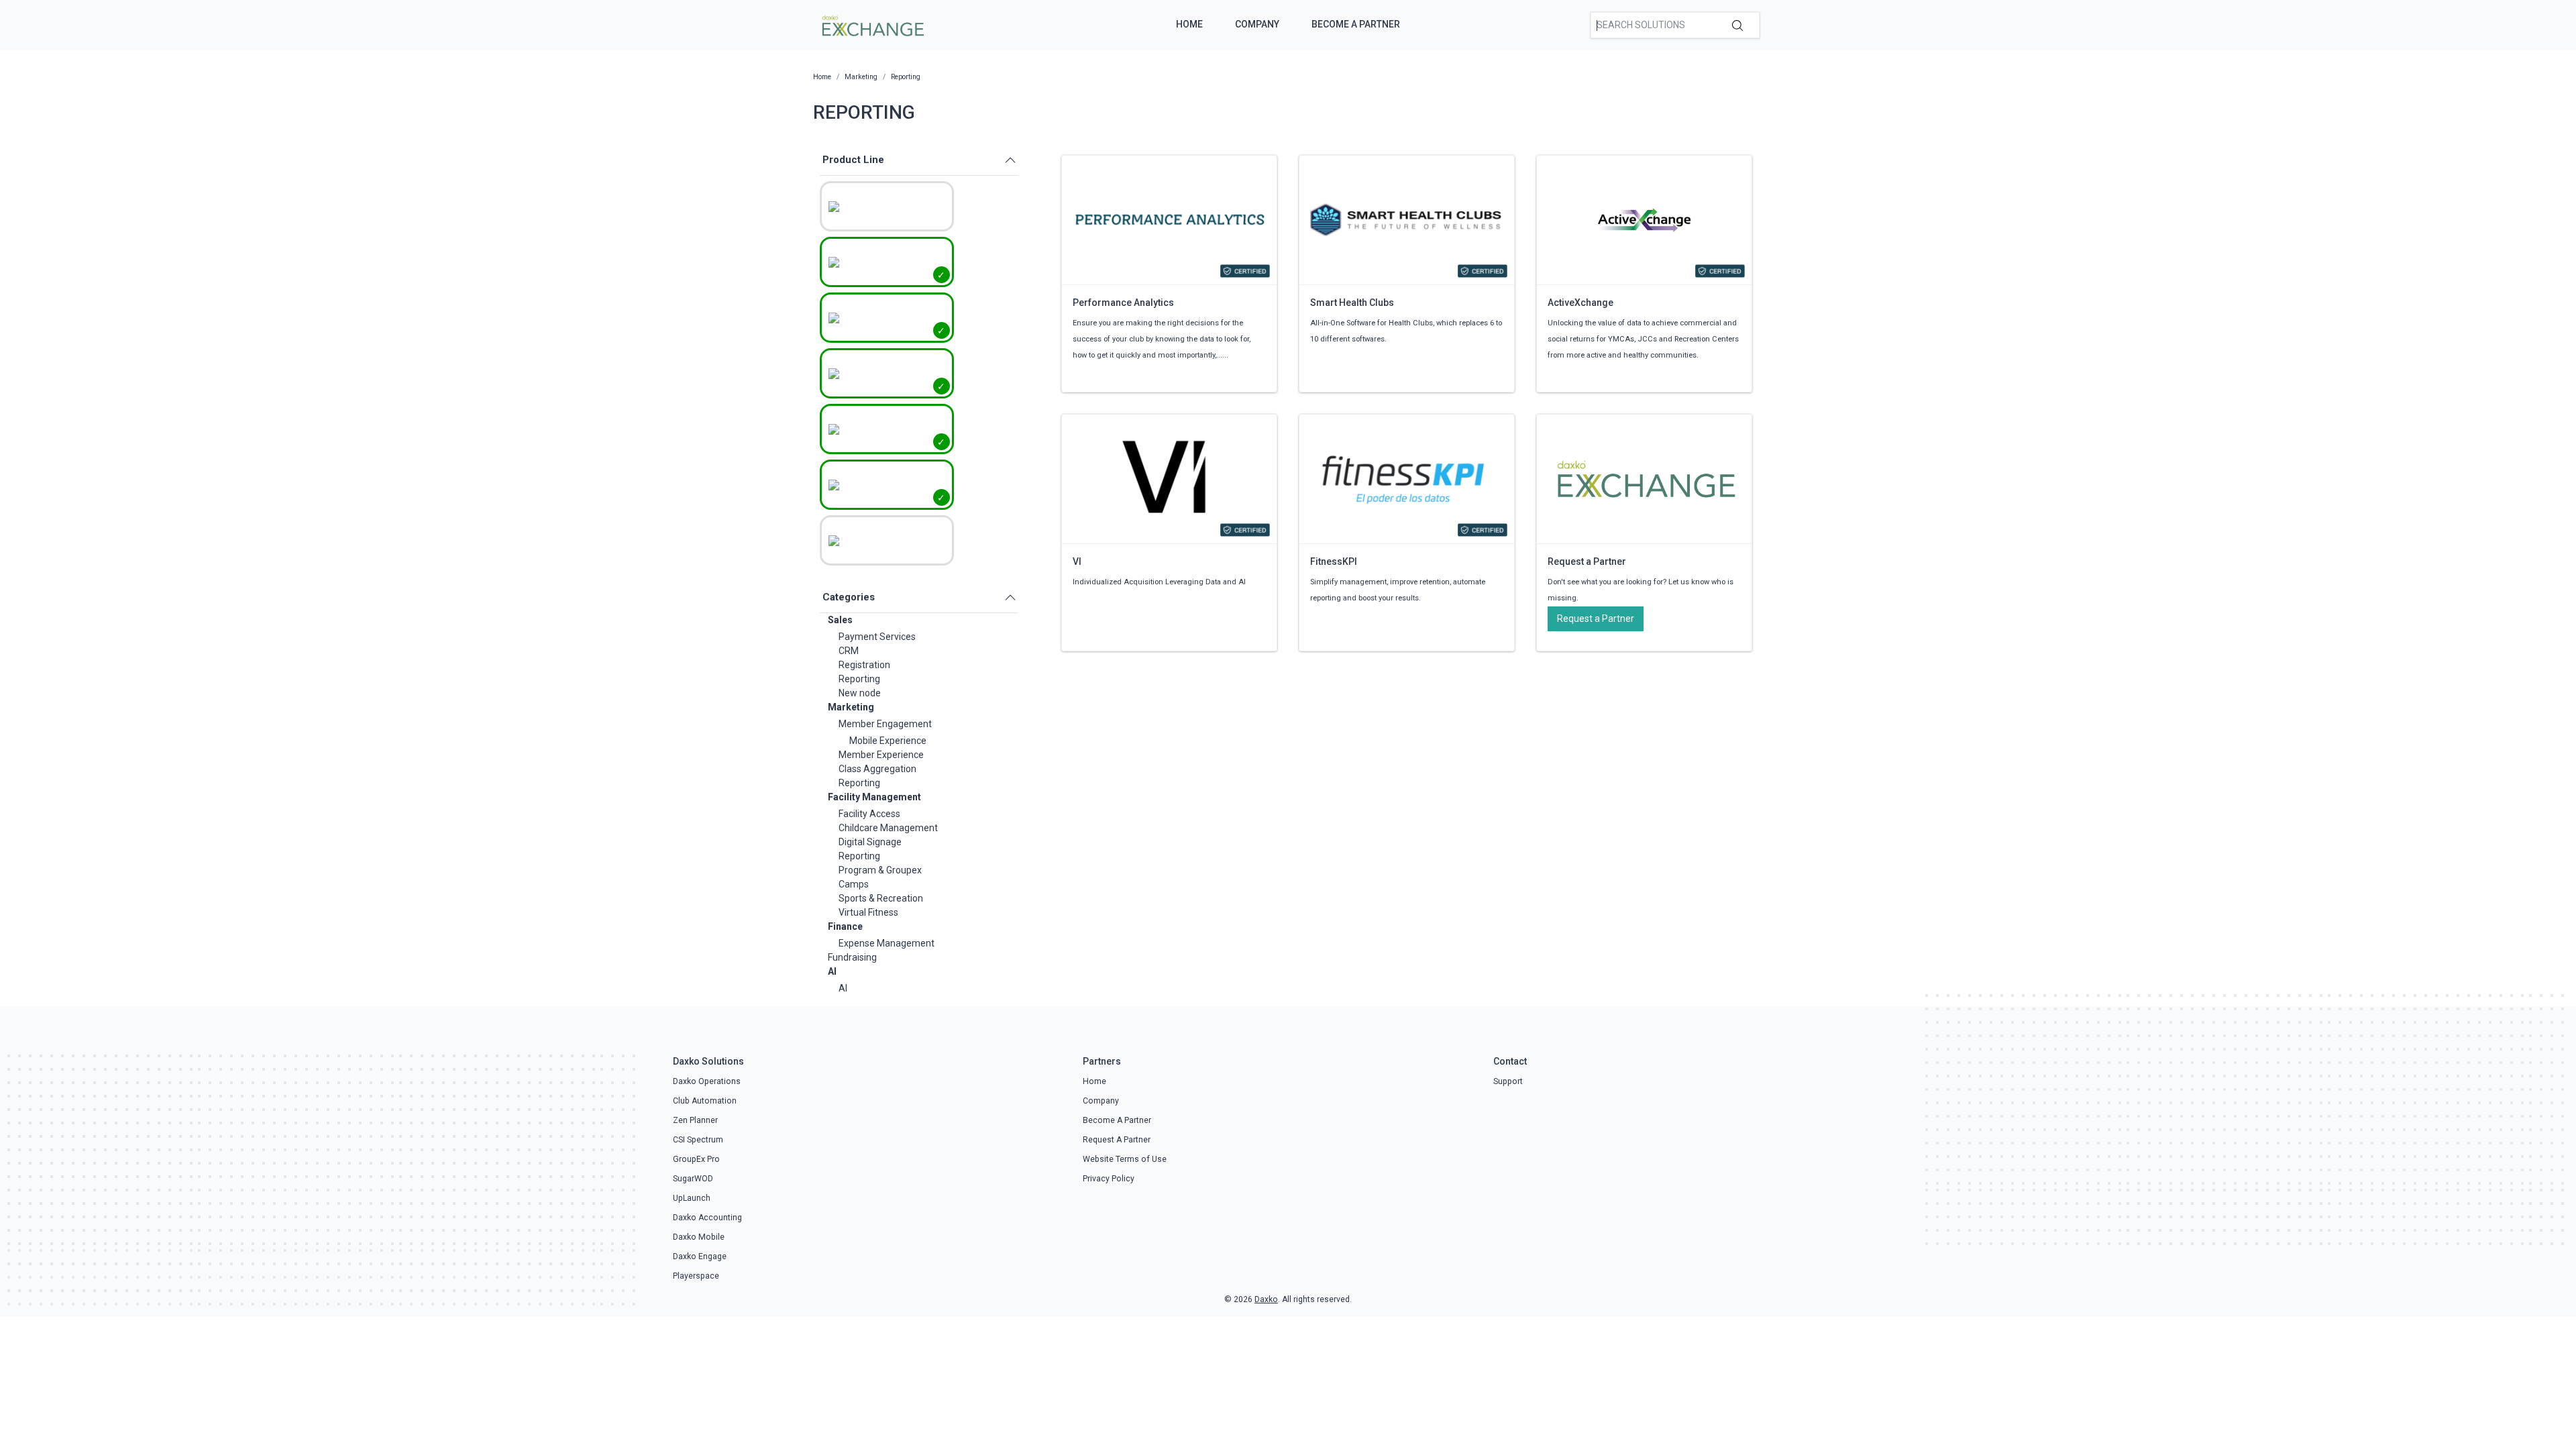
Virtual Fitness (868, 912)
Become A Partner (1356, 24)
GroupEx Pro (696, 1159)
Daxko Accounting (707, 1218)
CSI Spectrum (698, 1140)
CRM (849, 651)
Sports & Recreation (881, 898)
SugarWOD (693, 1179)
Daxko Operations (707, 1081)
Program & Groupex (880, 870)
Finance (845, 926)
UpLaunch (692, 1198)
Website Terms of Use (1125, 1159)
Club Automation (705, 1101)
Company (1257, 24)
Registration (864, 665)
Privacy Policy (1109, 1179)
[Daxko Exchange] (872, 24)
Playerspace (696, 1276)
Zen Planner (695, 1120)
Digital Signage (870, 842)
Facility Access (869, 814)
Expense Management (887, 943)
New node (860, 693)
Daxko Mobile (699, 1237)
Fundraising (852, 957)
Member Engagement (885, 724)
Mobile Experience (888, 741)
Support (1508, 1081)
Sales (840, 620)
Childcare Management (888, 828)
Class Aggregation (877, 769)
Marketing (851, 707)
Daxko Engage (700, 1256)
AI (832, 971)
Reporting (859, 679)
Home (1189, 24)
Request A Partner (1117, 1140)
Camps (854, 884)
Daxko (1266, 1299)
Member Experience (881, 755)
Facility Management (874, 797)
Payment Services (877, 637)
